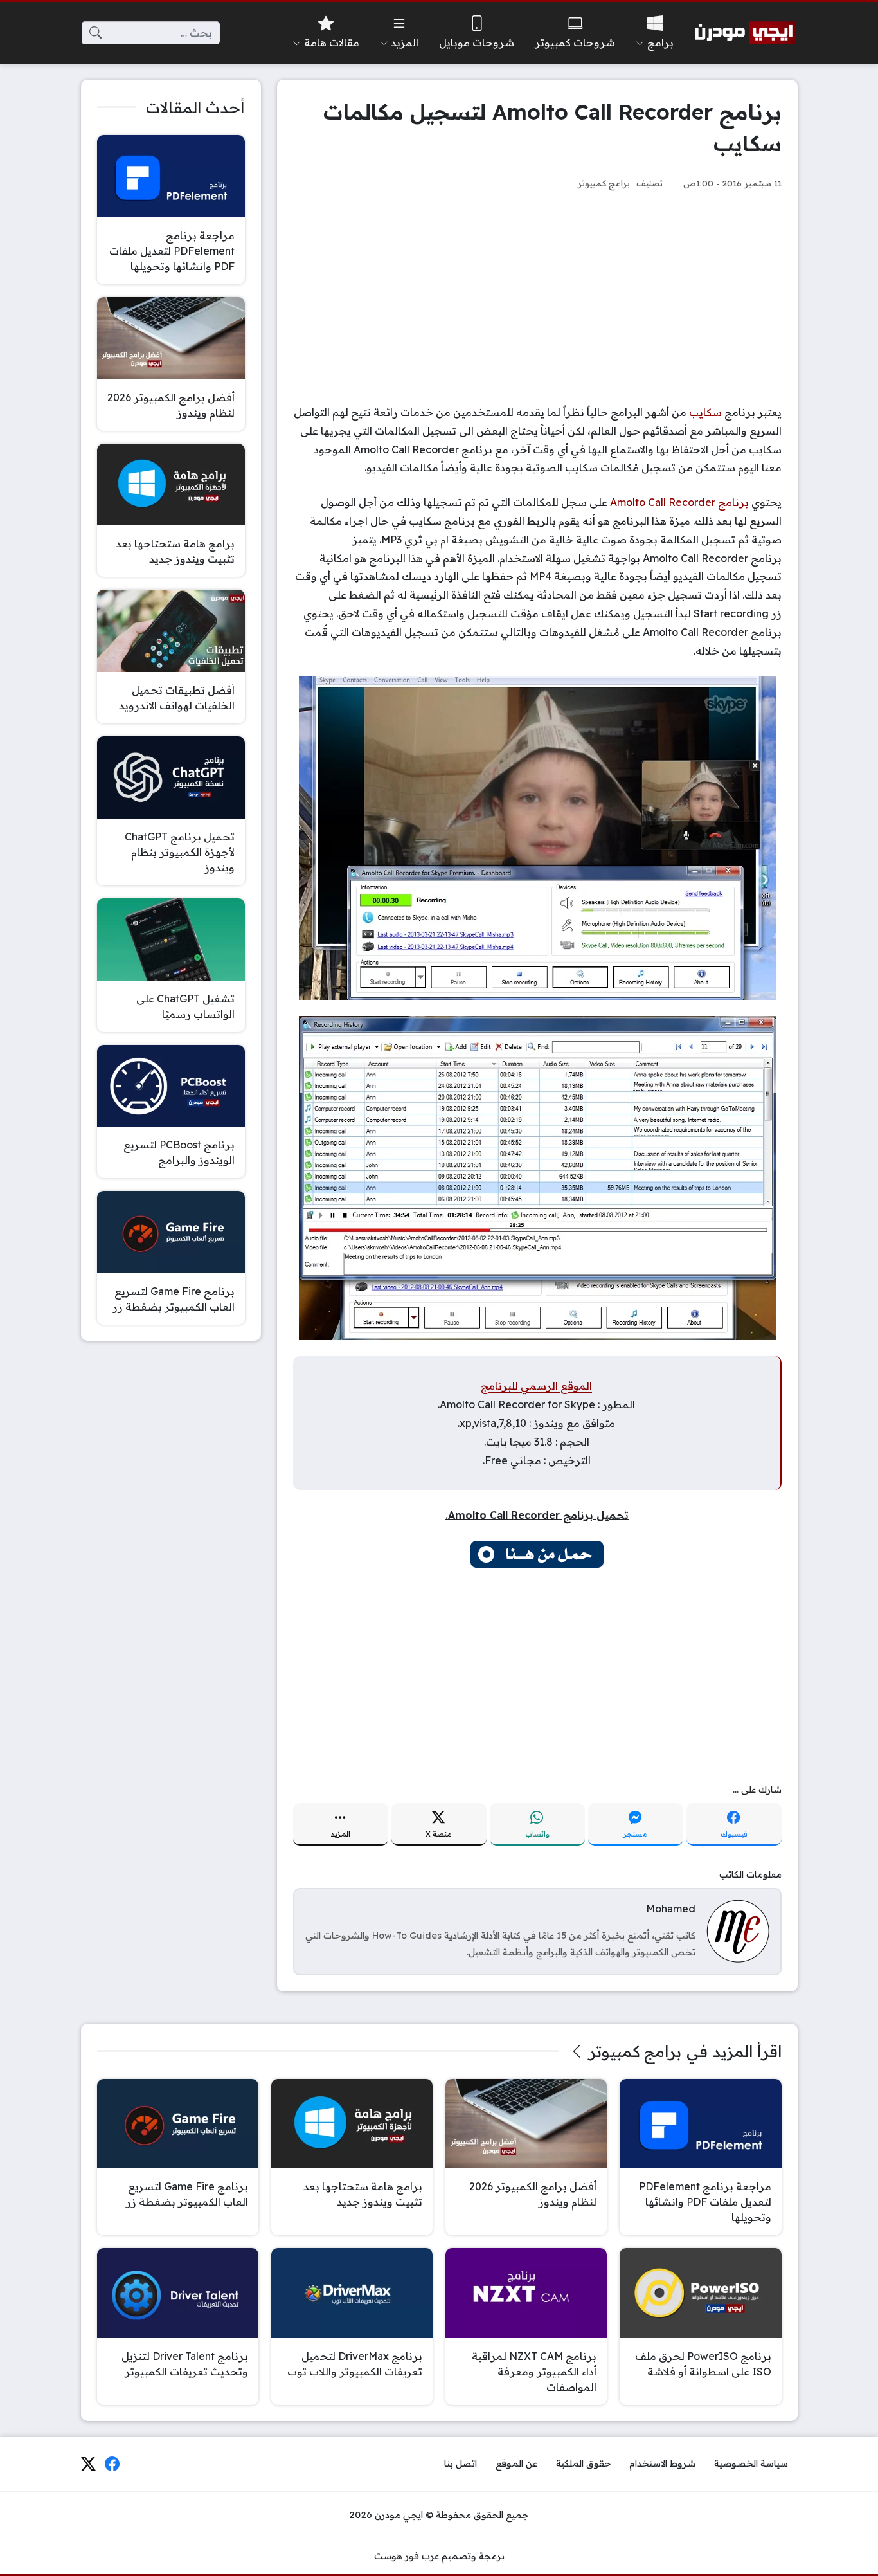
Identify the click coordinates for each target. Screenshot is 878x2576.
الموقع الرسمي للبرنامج (536, 1386)
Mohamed (671, 1909)
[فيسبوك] (112, 2464)
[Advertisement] (537, 297)
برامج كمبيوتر (604, 183)
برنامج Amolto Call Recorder (679, 502)
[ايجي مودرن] (746, 33)
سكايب (705, 412)
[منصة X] (88, 2464)
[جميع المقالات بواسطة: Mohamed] (738, 1930)
